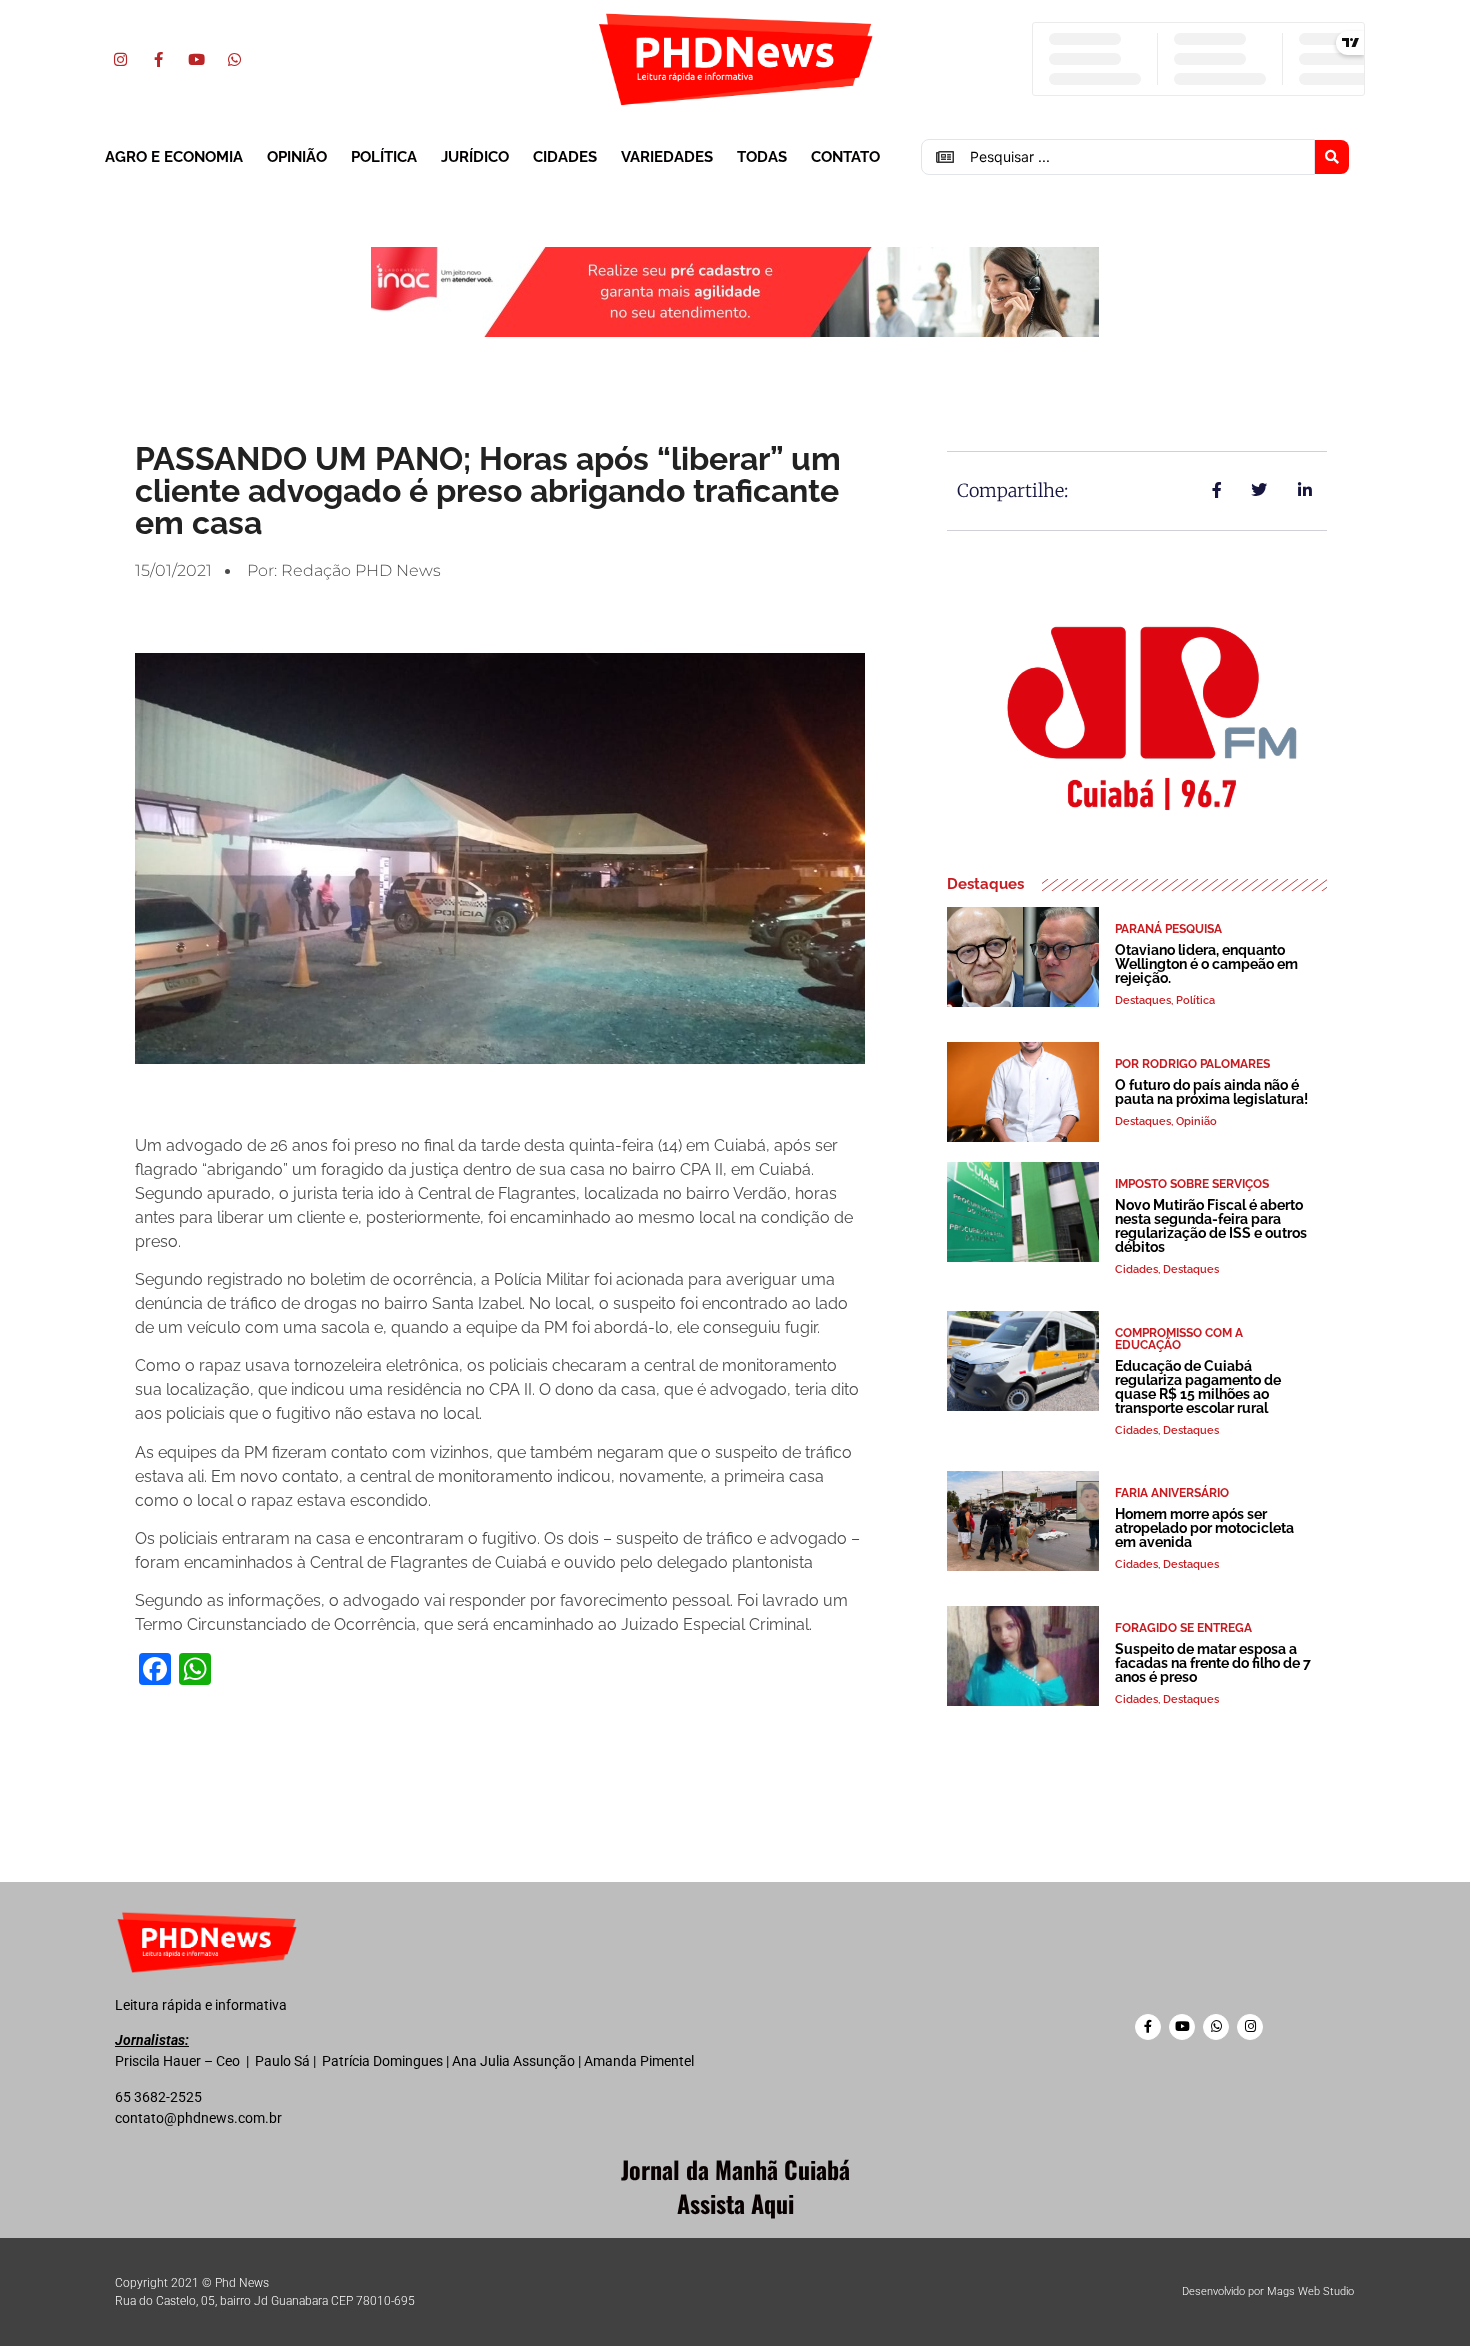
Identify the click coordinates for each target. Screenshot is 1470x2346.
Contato (845, 157)
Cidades (565, 157)
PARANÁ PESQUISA (1168, 929)
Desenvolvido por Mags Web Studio (1268, 2291)
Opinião (297, 157)
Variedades (667, 157)
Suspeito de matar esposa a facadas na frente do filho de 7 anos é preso (1213, 1663)
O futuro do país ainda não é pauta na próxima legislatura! (1211, 1092)
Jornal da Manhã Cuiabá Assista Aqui (735, 2186)
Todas (762, 157)
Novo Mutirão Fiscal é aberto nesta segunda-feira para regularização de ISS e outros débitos (1211, 1226)
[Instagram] (120, 59)
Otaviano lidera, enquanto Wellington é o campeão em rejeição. (1206, 964)
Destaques (1143, 1000)
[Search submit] (1332, 157)
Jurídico (475, 157)
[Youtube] (196, 59)
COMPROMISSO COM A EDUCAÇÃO (1179, 1339)
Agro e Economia (174, 157)
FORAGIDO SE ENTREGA (1183, 1628)
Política (384, 157)
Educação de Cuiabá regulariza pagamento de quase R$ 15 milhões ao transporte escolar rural (1198, 1387)
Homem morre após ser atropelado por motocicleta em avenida (1204, 1528)
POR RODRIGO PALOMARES (1192, 1064)
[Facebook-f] (158, 59)
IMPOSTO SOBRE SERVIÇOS (1192, 1184)
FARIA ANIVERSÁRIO (1172, 1493)
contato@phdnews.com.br (198, 2118)
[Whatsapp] (234, 59)
